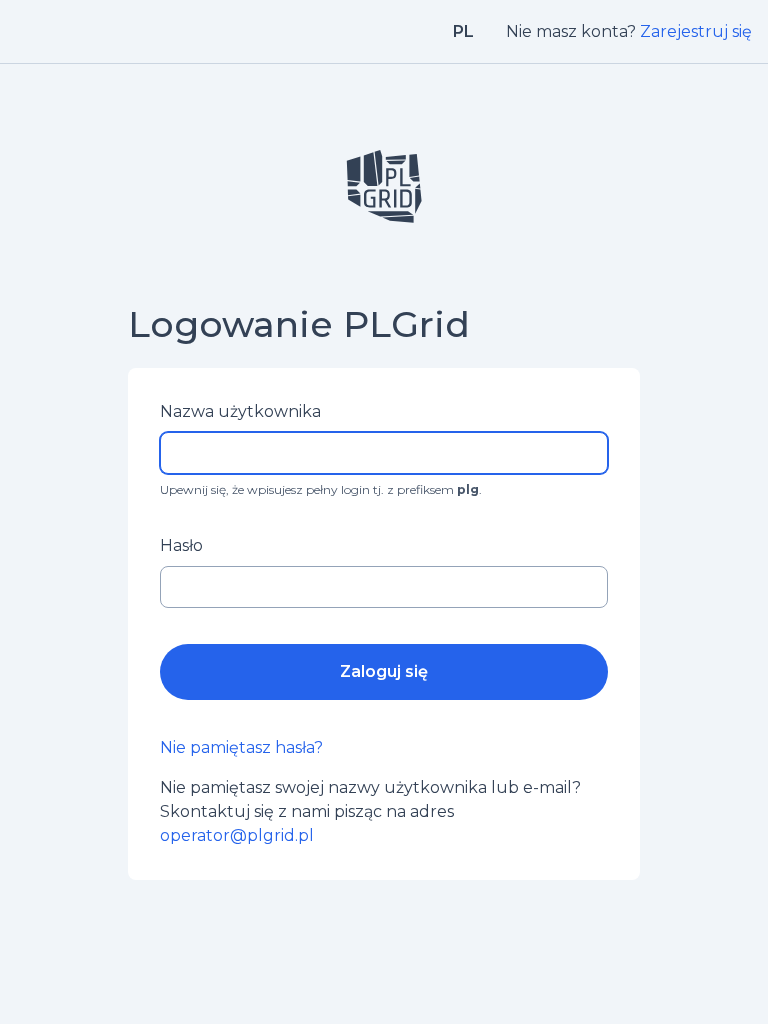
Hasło (181, 545)
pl (463, 31)
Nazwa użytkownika (240, 411)
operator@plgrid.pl (237, 835)
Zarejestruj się (696, 31)
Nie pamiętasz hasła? (241, 747)
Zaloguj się (384, 671)
